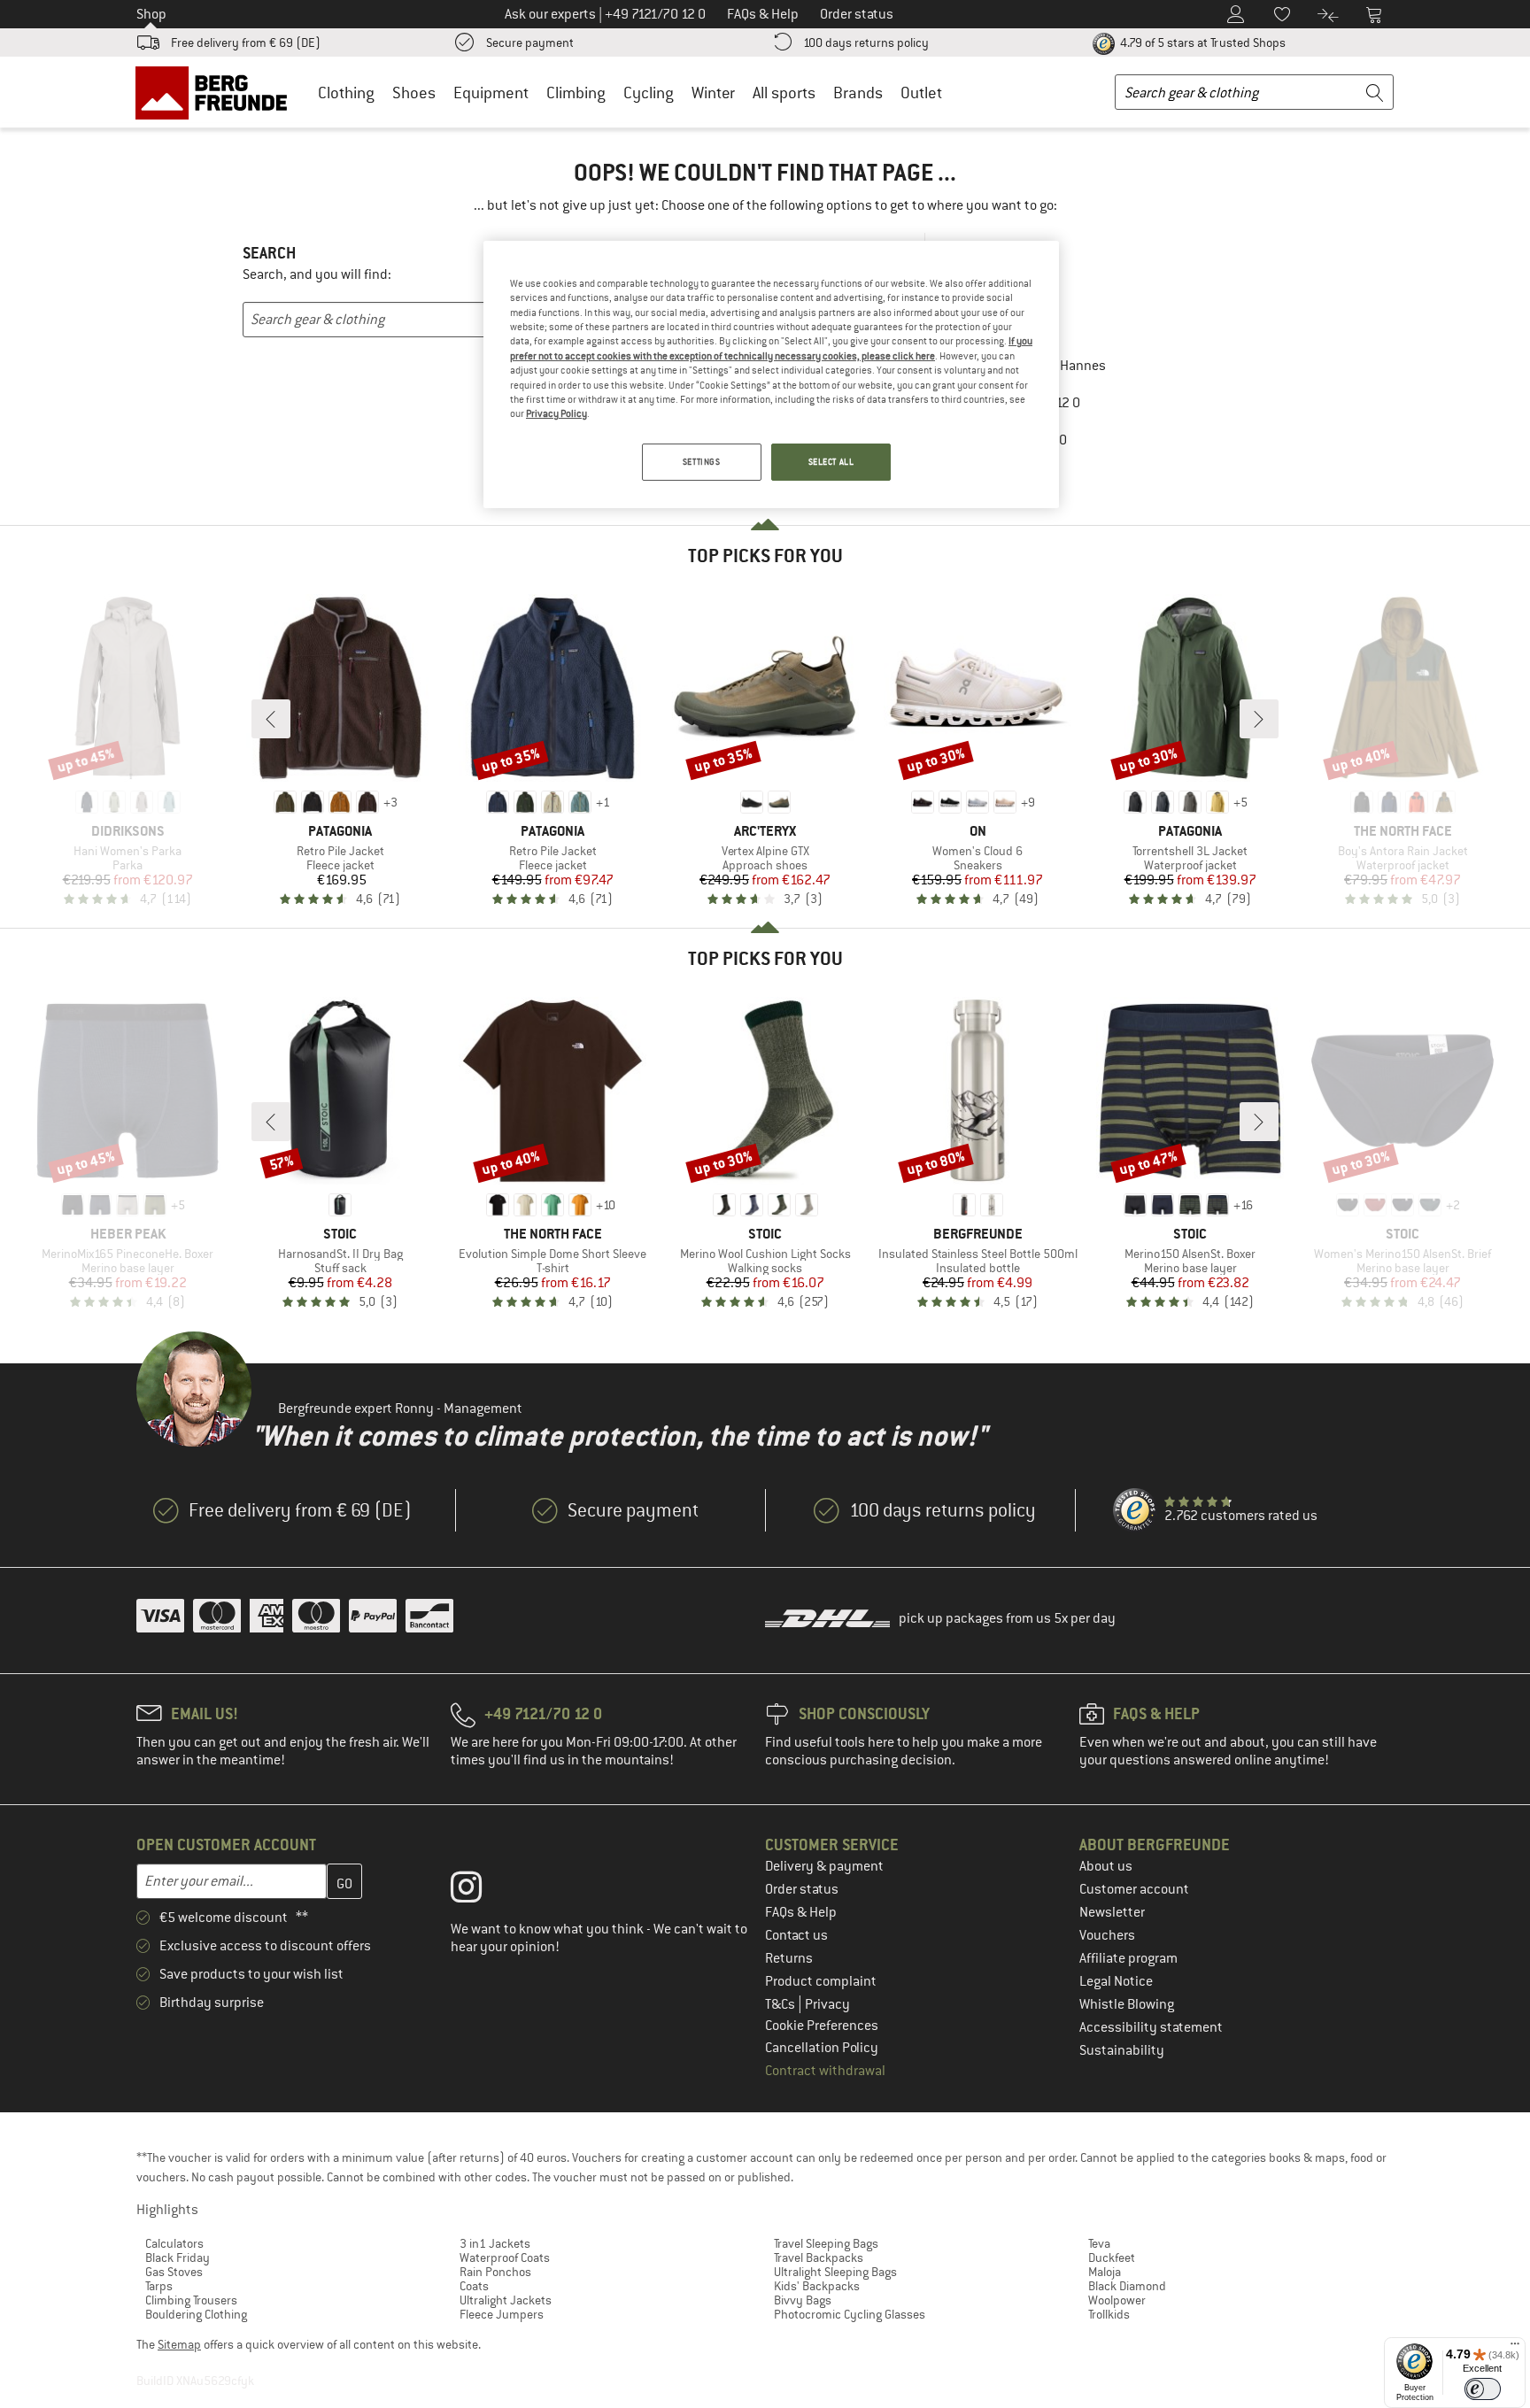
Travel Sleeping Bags (826, 2243)
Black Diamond (1127, 2286)
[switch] (1483, 2389)
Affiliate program (1128, 1958)
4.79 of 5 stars (1202, 42)
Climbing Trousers (191, 2300)
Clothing (346, 93)
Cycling (649, 93)
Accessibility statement (1151, 2027)
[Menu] (1515, 2348)
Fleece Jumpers (502, 2314)
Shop (151, 14)
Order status (802, 1889)
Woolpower (1117, 2300)
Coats (474, 2286)
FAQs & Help (801, 1912)
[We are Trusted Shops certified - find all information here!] (1135, 1510)
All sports (784, 93)
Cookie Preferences (822, 2026)
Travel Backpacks (819, 2257)
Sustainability (1122, 2050)
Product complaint (821, 1981)
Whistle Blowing (1127, 2004)
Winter (713, 93)
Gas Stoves (174, 2272)
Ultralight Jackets (506, 2300)
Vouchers (1107, 1935)
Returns (789, 1958)
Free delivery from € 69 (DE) (246, 42)
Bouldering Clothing (196, 2314)
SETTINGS (702, 462)
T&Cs (781, 2004)
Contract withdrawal (825, 2071)
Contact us (796, 1935)
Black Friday (178, 2257)
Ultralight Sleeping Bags (835, 2272)
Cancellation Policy (822, 2048)
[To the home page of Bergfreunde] (217, 92)
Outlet (921, 93)
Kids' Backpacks (817, 2286)
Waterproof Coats (505, 2257)
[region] (771, 374)
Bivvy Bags (803, 2300)
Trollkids (1109, 2314)
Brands (858, 93)
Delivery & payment (824, 1866)
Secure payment (530, 42)
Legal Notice (1116, 1981)
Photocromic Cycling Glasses (850, 2314)
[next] (1259, 719)
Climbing (576, 93)
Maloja (1105, 2272)
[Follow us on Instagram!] (479, 1891)
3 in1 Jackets (495, 2243)
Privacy (827, 2004)
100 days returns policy (866, 42)
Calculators (174, 2243)
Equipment (491, 93)
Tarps (159, 2286)
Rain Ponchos (495, 2272)
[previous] (271, 719)
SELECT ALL (831, 462)
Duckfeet (1112, 2257)
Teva (1099, 2243)
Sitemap (179, 2344)
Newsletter (1112, 1912)
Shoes (414, 93)
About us (1106, 1866)
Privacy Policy (556, 413)
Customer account (1134, 1889)
